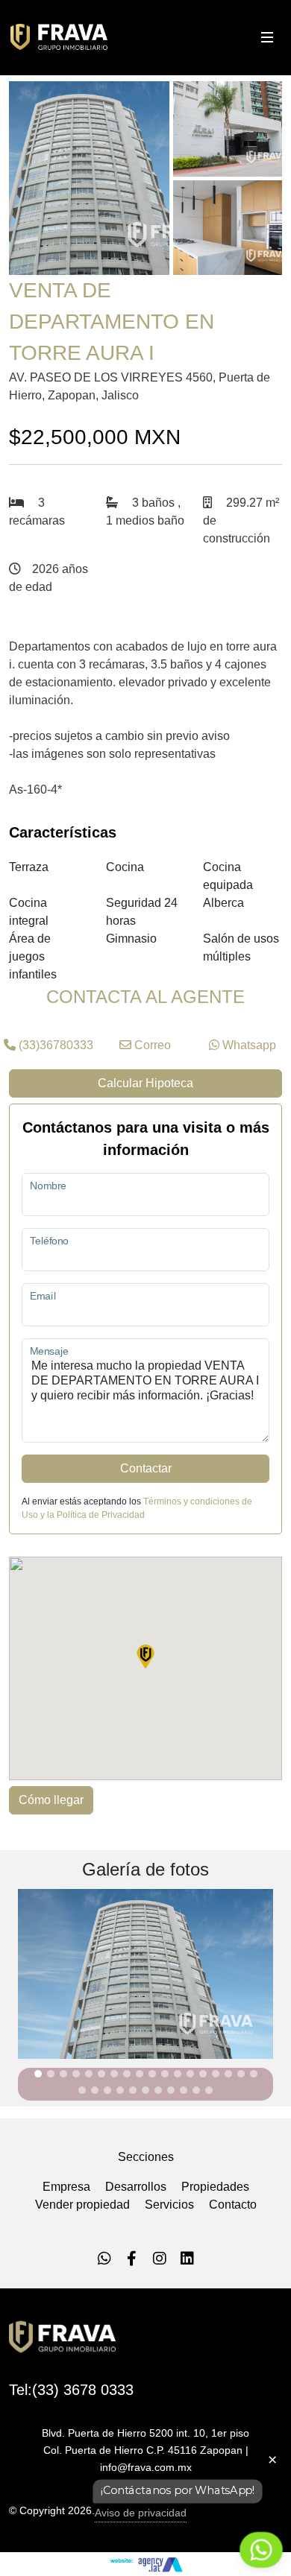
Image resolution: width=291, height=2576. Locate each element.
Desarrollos (136, 2187)
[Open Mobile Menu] (267, 37)
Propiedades (215, 2187)
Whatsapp (248, 1045)
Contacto (233, 2205)
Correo (151, 1045)
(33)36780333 (54, 1045)
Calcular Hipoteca (145, 1083)
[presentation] (12, 1980)
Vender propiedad (82, 2205)
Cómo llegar (51, 1800)
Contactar (146, 1468)
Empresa (66, 2187)
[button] (38, 2074)
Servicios (169, 2205)
